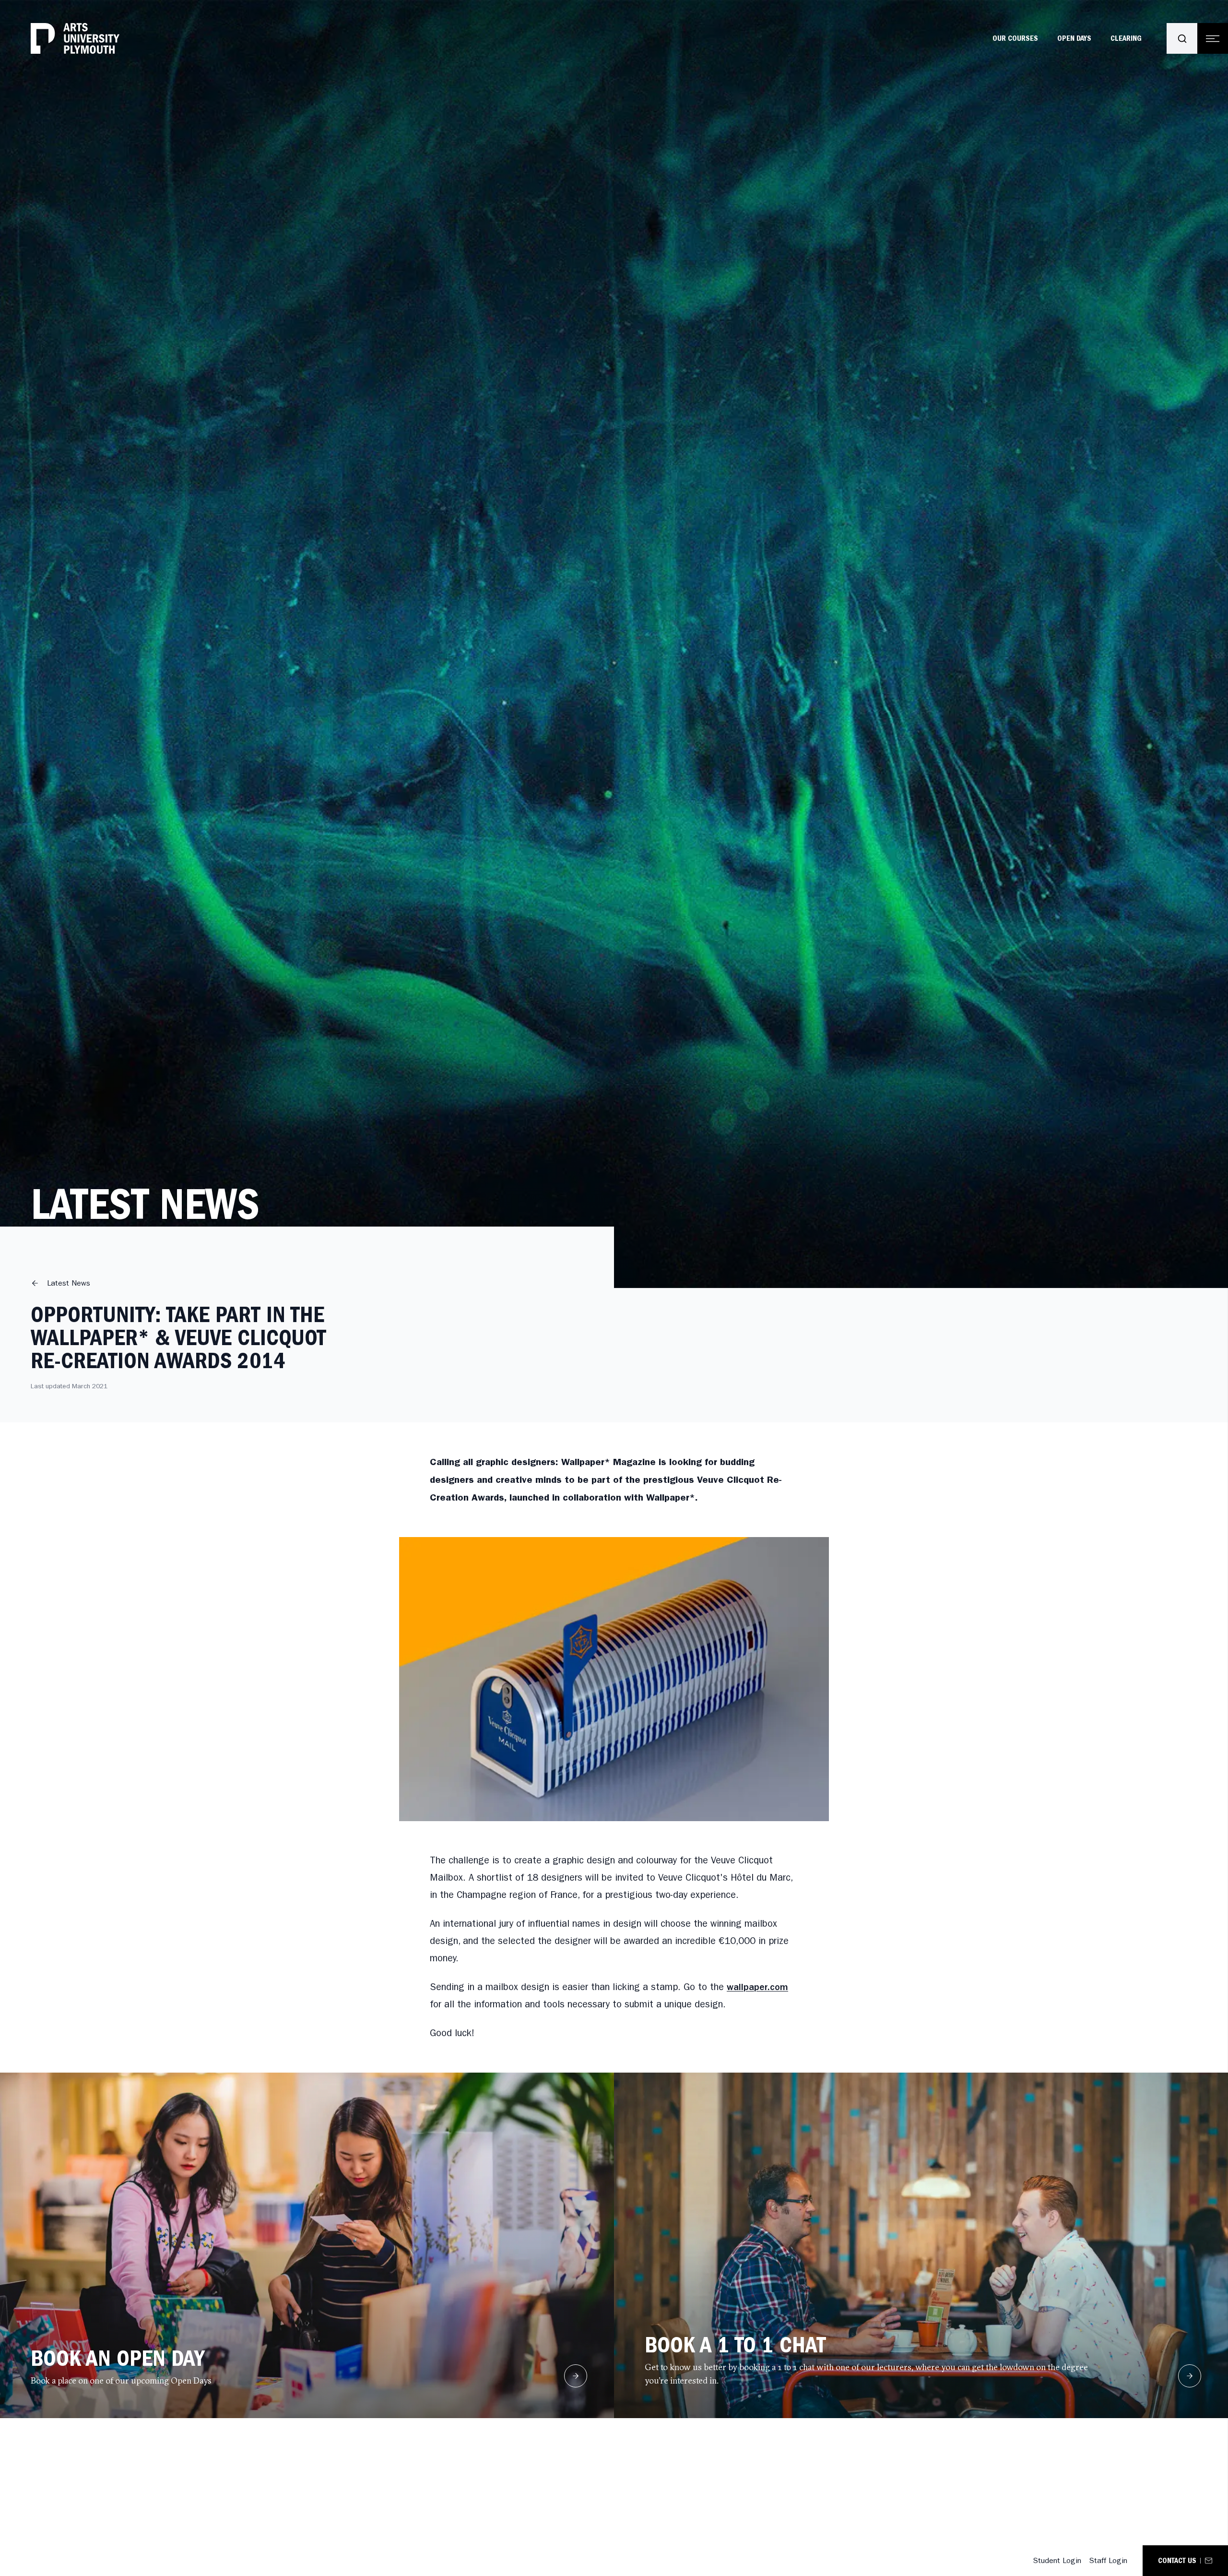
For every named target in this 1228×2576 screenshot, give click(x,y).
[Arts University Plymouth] (75, 38)
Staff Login (1108, 2560)
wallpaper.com (757, 1987)
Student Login (1057, 2560)
